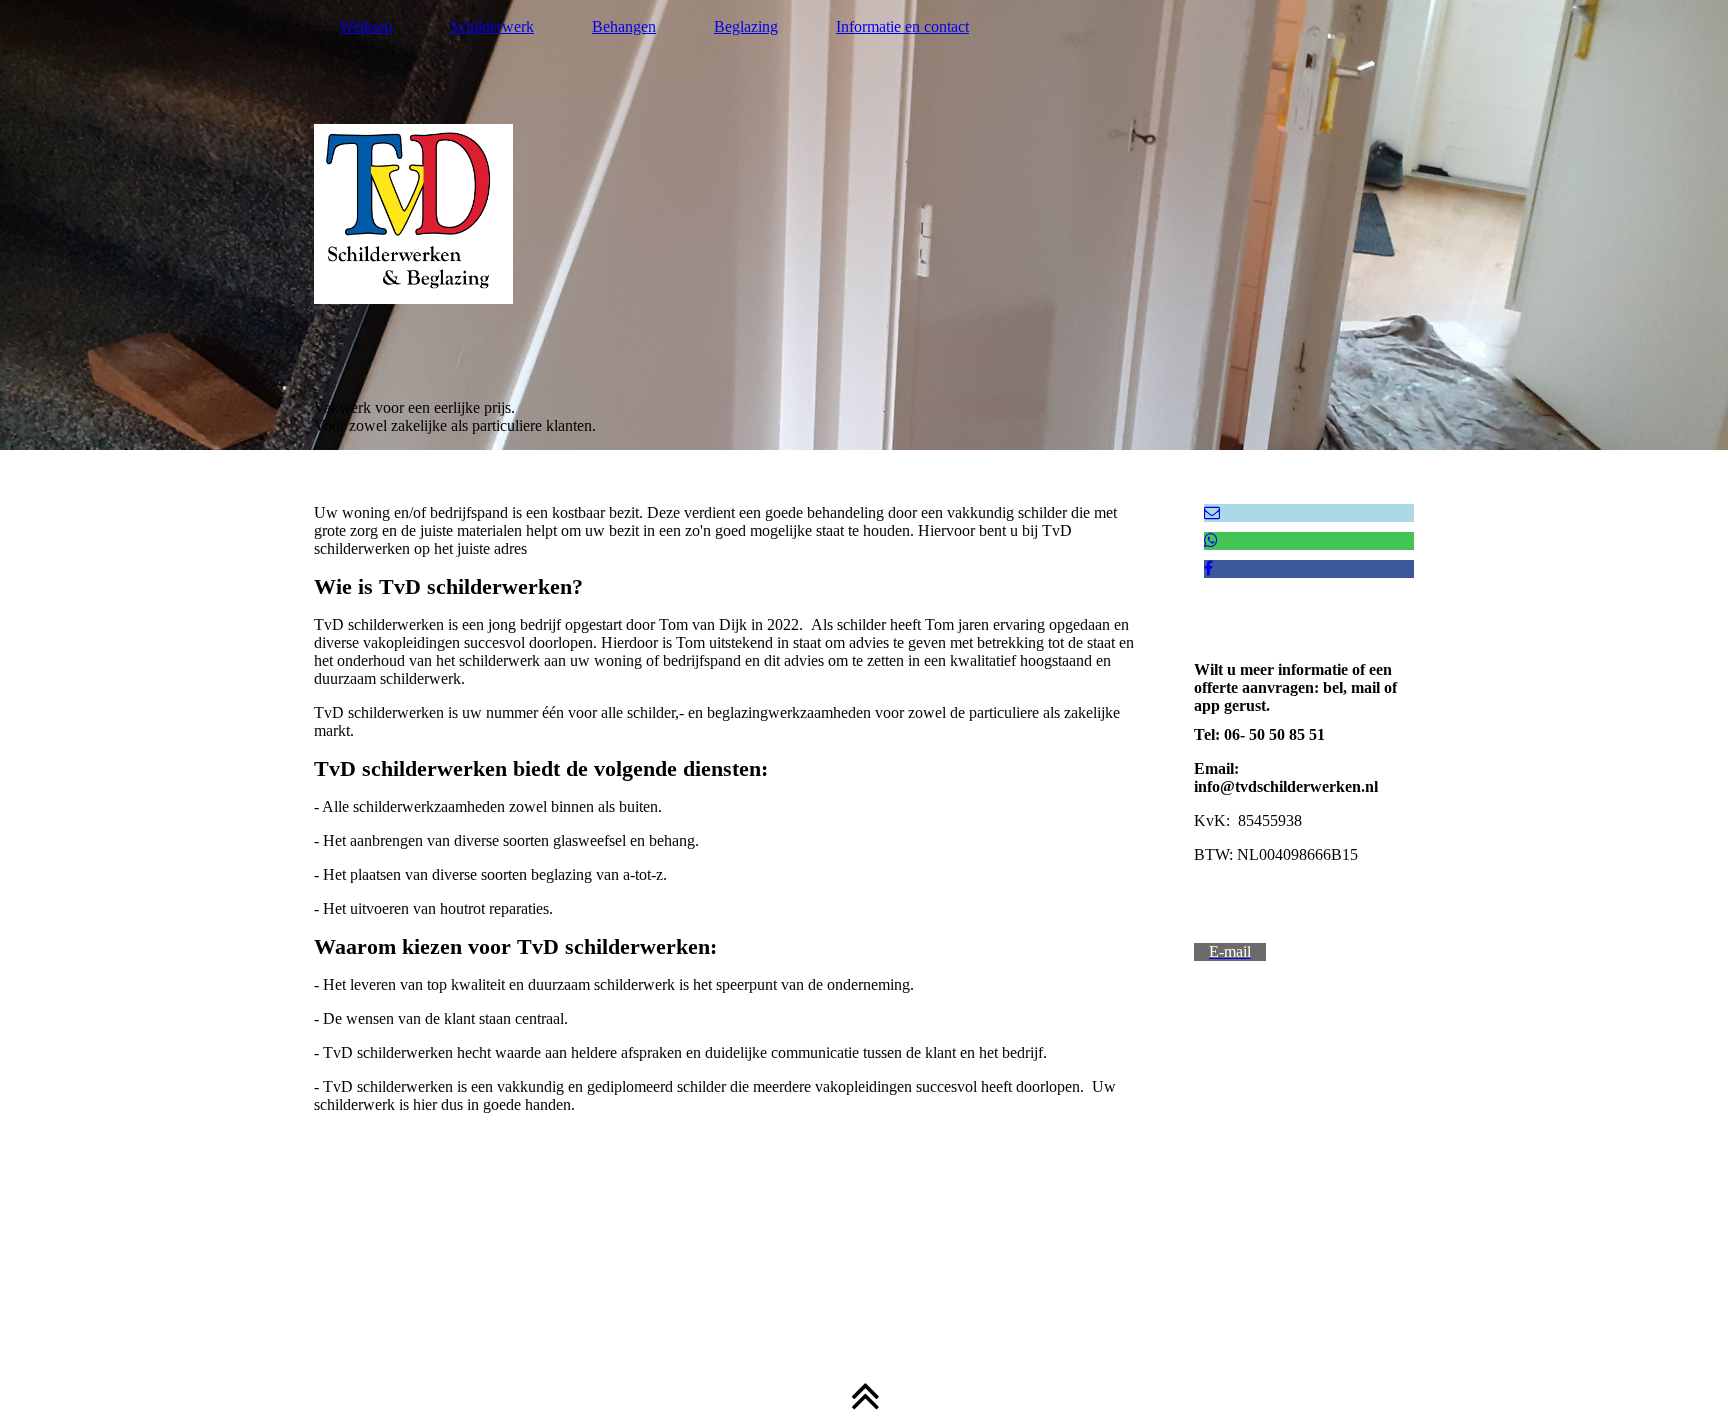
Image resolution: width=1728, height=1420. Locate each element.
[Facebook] (1208, 568)
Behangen (624, 26)
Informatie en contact (902, 26)
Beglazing (746, 26)
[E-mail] (1212, 512)
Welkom (365, 26)
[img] (864, 225)
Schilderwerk (492, 26)
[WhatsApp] (1211, 540)
